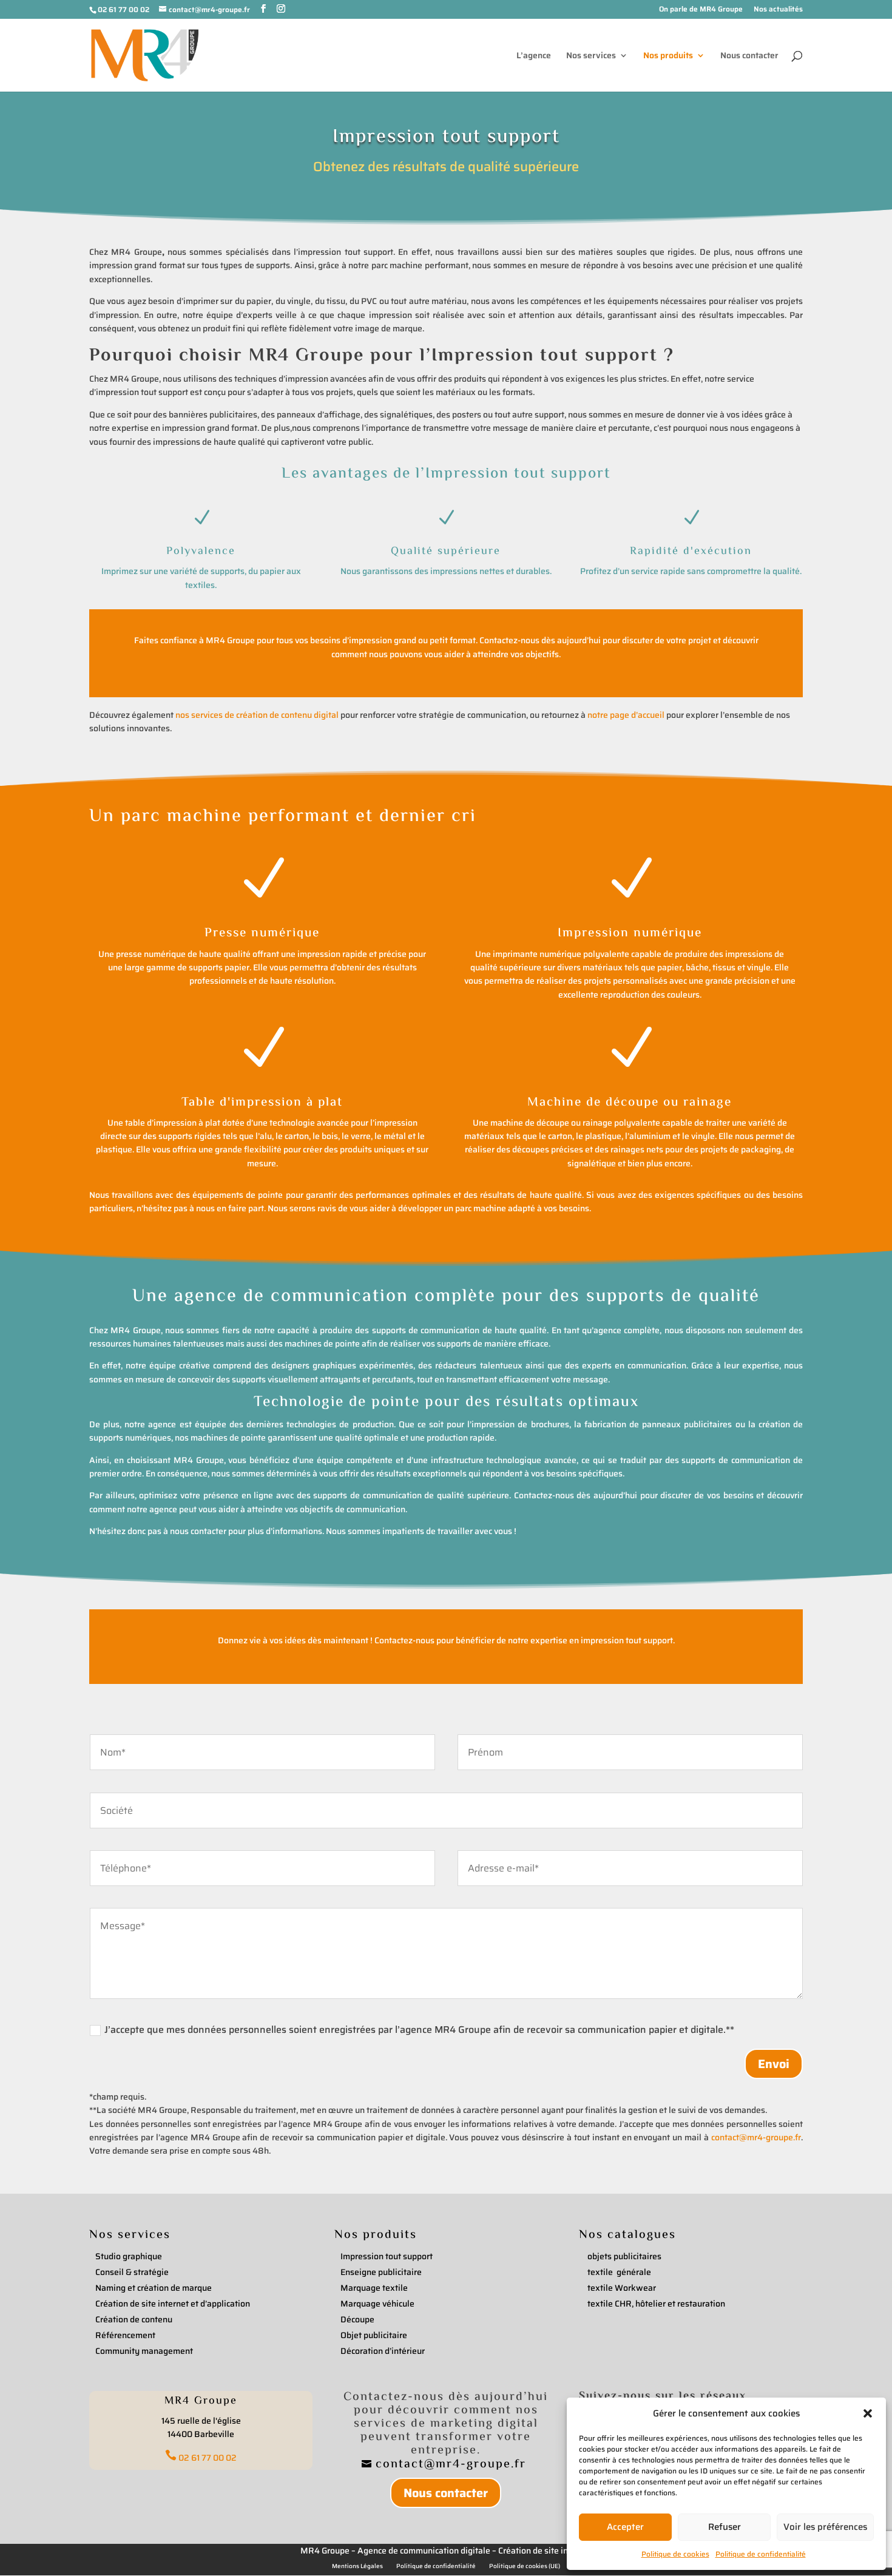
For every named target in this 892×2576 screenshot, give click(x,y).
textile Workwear (622, 2288)
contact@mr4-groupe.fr (756, 2137)
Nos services (591, 56)
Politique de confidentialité (761, 2554)
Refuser (725, 2527)
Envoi (774, 2064)
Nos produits (668, 56)
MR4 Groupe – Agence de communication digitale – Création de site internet (446, 2551)
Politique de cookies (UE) (525, 2566)
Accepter (625, 2527)
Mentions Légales (357, 2566)
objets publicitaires (624, 2256)
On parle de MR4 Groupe (701, 10)
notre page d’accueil (626, 715)
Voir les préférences (825, 2527)
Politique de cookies (675, 2554)
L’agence (534, 56)
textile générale (619, 2272)
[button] (868, 2413)
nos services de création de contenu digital (257, 715)
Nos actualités (778, 10)
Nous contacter (749, 56)
